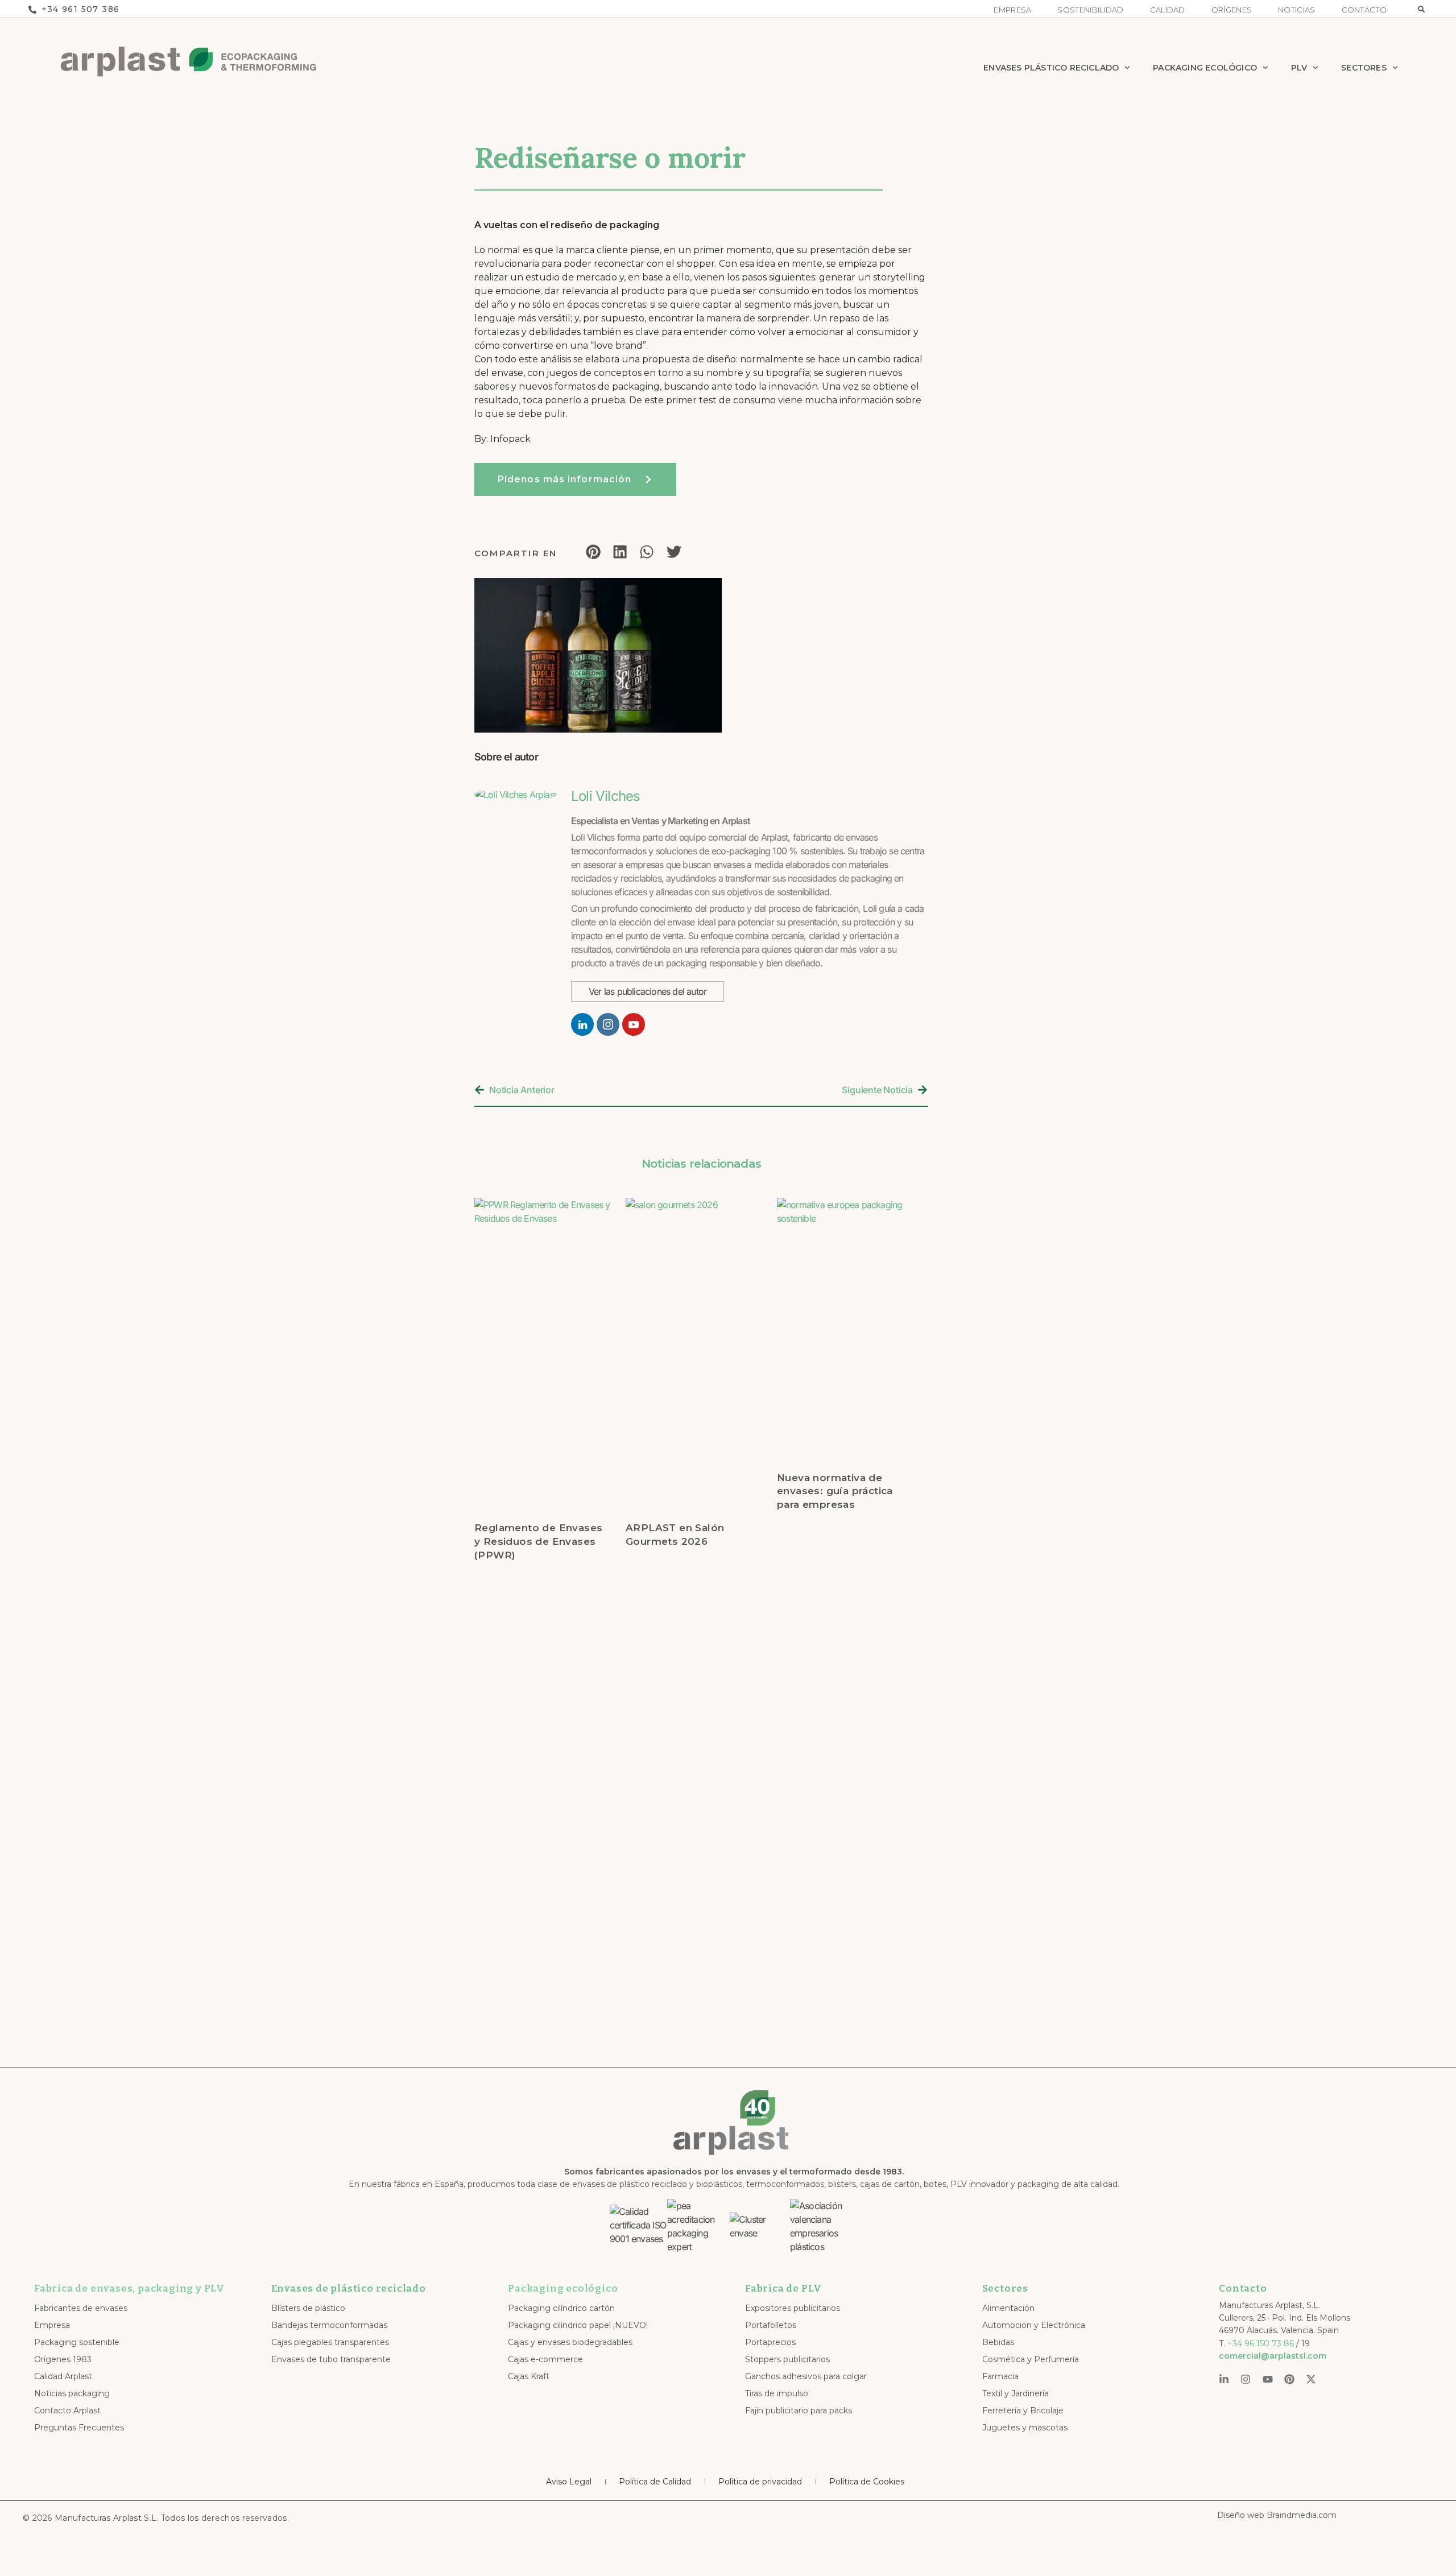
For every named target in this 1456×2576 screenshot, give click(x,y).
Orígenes (1232, 10)
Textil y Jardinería (1016, 2393)
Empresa (1012, 10)
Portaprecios (770, 2342)
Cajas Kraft (529, 2376)
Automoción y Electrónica (1034, 2325)
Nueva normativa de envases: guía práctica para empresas (835, 1491)
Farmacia (1000, 2376)
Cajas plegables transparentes (330, 2342)
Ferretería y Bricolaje (1023, 2410)
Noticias (1296, 10)
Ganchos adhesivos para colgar (806, 2376)
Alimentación (1008, 2308)
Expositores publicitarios (793, 2308)
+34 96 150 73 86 (1261, 2343)
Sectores (1364, 68)
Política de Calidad (655, 2482)
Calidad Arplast (63, 2376)
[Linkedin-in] (1224, 2379)
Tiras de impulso (777, 2393)
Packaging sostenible (77, 2342)
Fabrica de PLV (783, 2288)
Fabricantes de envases (81, 2308)
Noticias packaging (72, 2393)
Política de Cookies (867, 2482)
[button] (1421, 9)
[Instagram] (1246, 2379)
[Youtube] (1268, 2379)
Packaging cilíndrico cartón (561, 2308)
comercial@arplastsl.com (1273, 2356)
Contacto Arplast (67, 2410)
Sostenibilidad (1090, 10)
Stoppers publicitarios (787, 2359)
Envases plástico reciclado (1051, 68)
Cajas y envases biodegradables (570, 2342)
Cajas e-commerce (545, 2359)
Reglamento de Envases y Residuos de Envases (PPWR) (538, 1541)
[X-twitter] (1311, 2379)
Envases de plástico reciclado (349, 2288)
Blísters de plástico (308, 2308)
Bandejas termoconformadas (329, 2325)
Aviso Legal (569, 2482)
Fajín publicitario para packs (799, 2410)
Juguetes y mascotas (1025, 2428)
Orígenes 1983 (63, 2359)
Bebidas (998, 2342)
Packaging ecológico (563, 2288)
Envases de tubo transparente (331, 2359)
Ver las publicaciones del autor (648, 991)
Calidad (1168, 10)
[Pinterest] (1289, 2379)
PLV (1299, 68)
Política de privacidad (760, 2482)
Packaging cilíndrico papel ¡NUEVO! (578, 2325)
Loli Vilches (605, 796)
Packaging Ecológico (1205, 68)
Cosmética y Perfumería (1031, 2359)
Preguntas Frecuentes (79, 2428)
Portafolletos (771, 2325)
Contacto (1364, 10)
